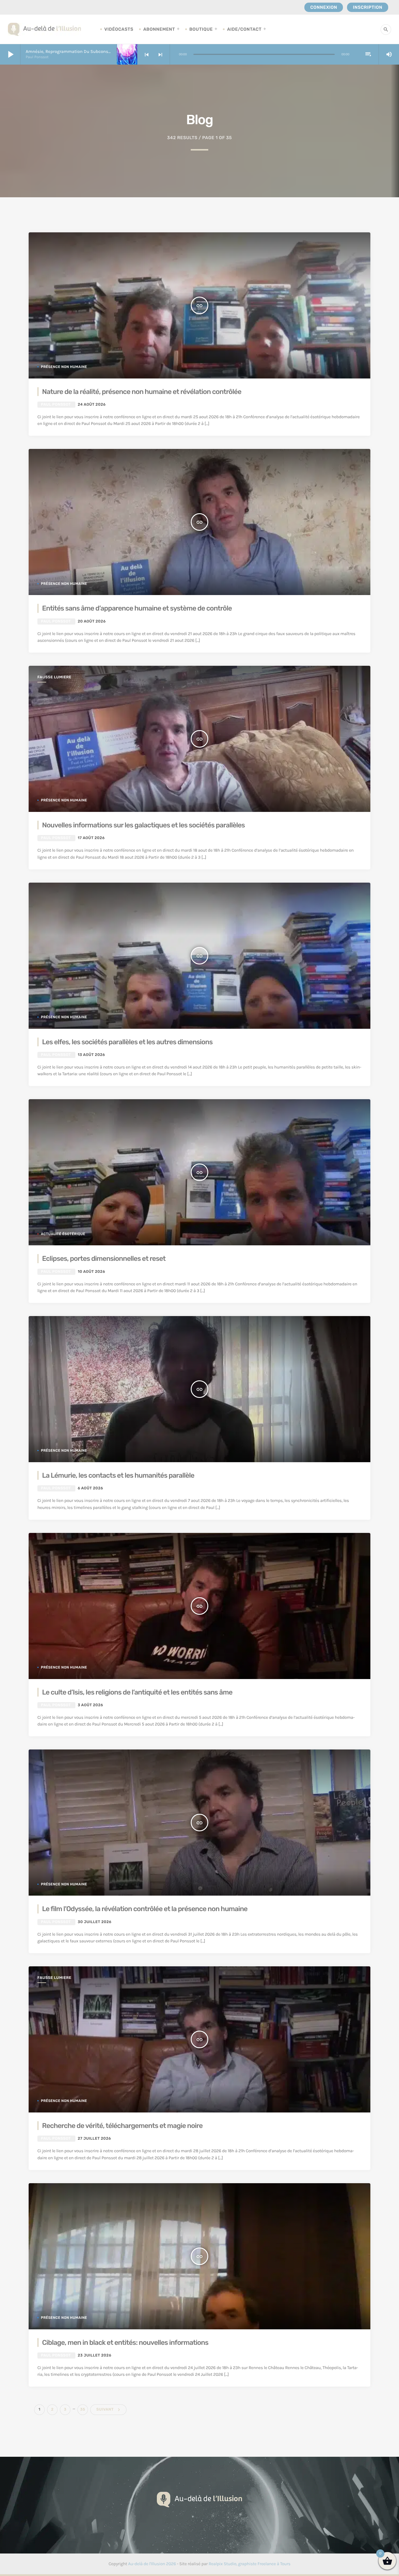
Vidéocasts (119, 29)
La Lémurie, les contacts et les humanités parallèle (118, 1475)
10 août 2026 (91, 1272)
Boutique (201, 29)
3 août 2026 (90, 1705)
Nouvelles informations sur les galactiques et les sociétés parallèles (143, 825)
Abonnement (159, 29)
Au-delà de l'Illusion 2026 (152, 2564)
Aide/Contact (244, 29)
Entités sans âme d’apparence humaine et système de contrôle (137, 608)
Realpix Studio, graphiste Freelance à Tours (249, 2564)
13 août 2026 (91, 1055)
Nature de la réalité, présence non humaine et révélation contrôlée (142, 392)
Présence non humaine (64, 367)
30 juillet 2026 (95, 1922)
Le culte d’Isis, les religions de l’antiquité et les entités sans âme (137, 1692)
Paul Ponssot (56, 405)
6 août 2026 (90, 1488)
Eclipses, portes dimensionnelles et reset (104, 1258)
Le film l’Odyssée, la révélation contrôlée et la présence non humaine (145, 1909)
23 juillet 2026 (94, 2355)
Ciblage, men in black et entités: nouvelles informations (125, 2342)
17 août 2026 (91, 838)
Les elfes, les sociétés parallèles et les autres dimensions (127, 1042)
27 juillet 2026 (94, 2139)
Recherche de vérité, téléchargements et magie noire (122, 2126)
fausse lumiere (54, 677)
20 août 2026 (92, 621)
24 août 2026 (92, 405)
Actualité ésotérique (63, 1234)
